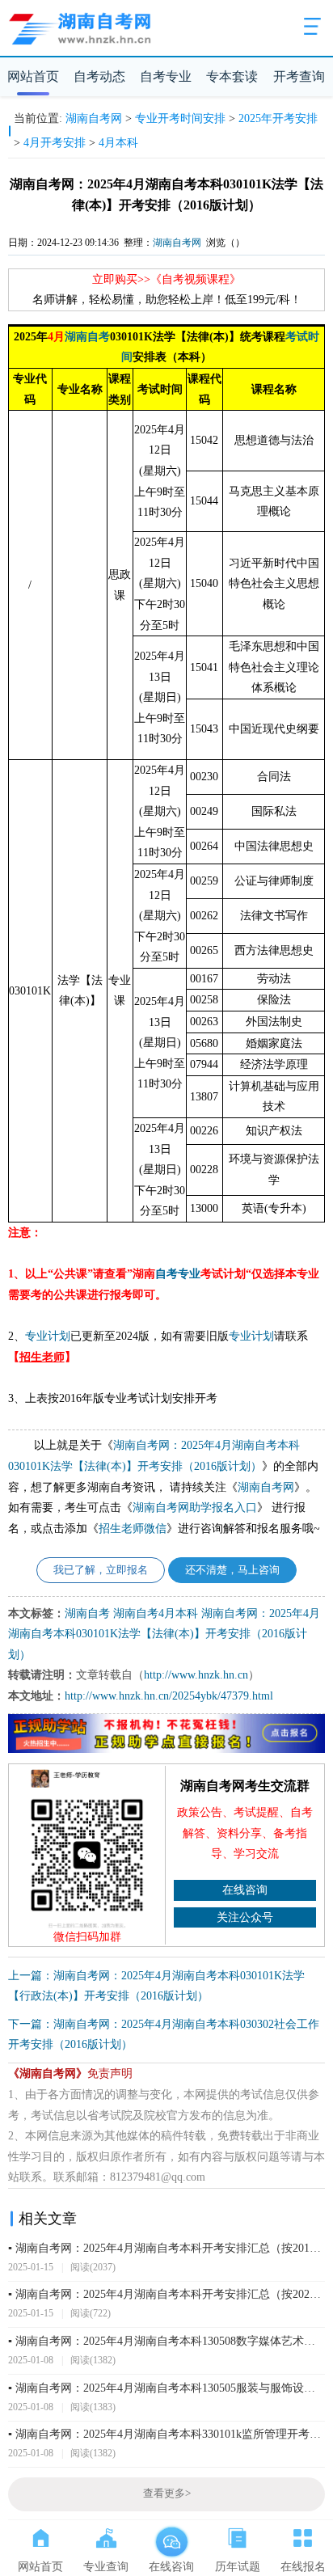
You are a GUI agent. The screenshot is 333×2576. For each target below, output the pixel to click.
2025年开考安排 (278, 118)
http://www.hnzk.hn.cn (196, 1675)
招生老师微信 (133, 1529)
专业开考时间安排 (180, 118)
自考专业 (166, 76)
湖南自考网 (94, 118)
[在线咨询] (172, 2535)
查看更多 (167, 2494)
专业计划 (48, 1336)
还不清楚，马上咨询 (232, 1570)
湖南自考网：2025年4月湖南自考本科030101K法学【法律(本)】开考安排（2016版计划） (164, 1634)
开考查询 (299, 76)
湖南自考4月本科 (156, 1613)
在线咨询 (245, 1890)
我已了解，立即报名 (101, 1570)
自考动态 (99, 76)
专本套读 (232, 76)
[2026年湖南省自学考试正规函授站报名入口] (167, 1750)
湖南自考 (87, 337)
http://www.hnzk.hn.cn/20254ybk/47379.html (169, 1696)
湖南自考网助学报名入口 (195, 1508)
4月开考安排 (55, 143)
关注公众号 (245, 1917)
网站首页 (33, 76)
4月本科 (118, 143)
